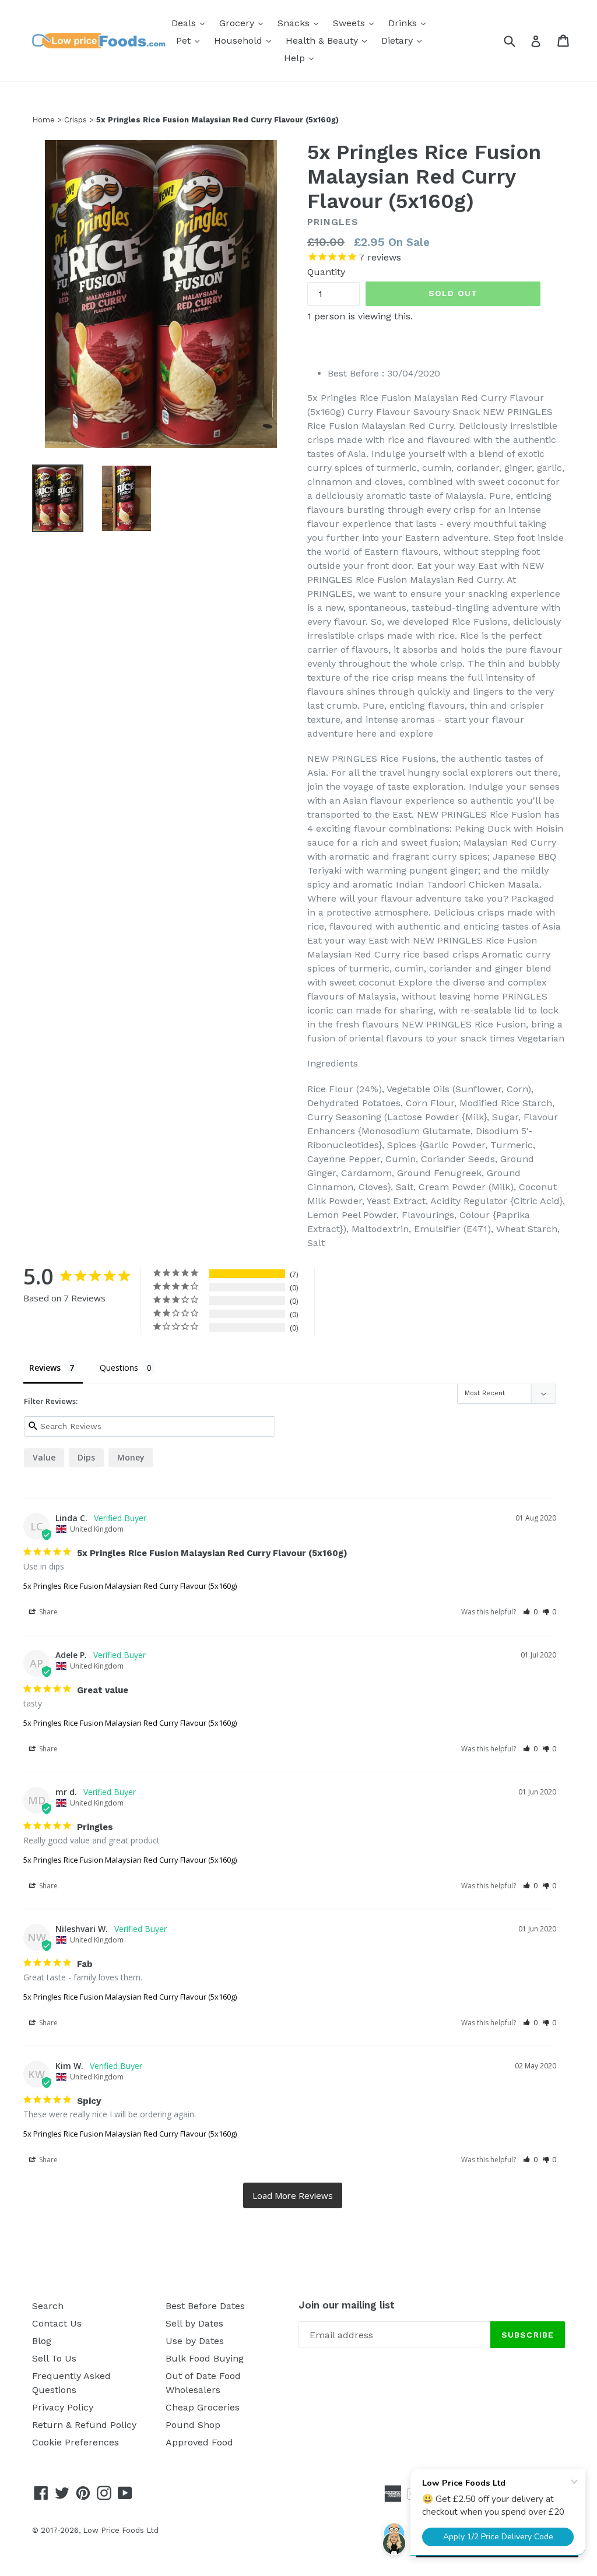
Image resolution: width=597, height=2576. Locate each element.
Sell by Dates (194, 2323)
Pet (191, 40)
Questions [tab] (119, 1368)
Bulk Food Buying (205, 2358)
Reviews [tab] (45, 1368)
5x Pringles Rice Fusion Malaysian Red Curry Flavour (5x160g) (130, 1586)
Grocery (244, 23)
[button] (530, 1612)
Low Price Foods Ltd (121, 2530)
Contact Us (57, 2323)
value (44, 1457)
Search (48, 2306)
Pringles (333, 222)
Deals (191, 23)
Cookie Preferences (75, 2442)
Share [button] (48, 1612)
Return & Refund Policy (84, 2425)
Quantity (326, 272)
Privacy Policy (63, 2407)
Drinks (410, 23)
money (131, 1457)
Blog (42, 2341)
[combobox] (517, 41)
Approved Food (199, 2442)
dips (86, 1457)
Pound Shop (193, 2425)
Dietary (404, 40)
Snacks (301, 23)
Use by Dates (195, 2341)
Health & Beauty (329, 40)
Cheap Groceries (203, 2407)
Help (302, 58)
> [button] (293, 2196)
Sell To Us (54, 2358)
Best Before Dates (205, 2306)
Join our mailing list (347, 2305)
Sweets (356, 23)
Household (245, 40)
